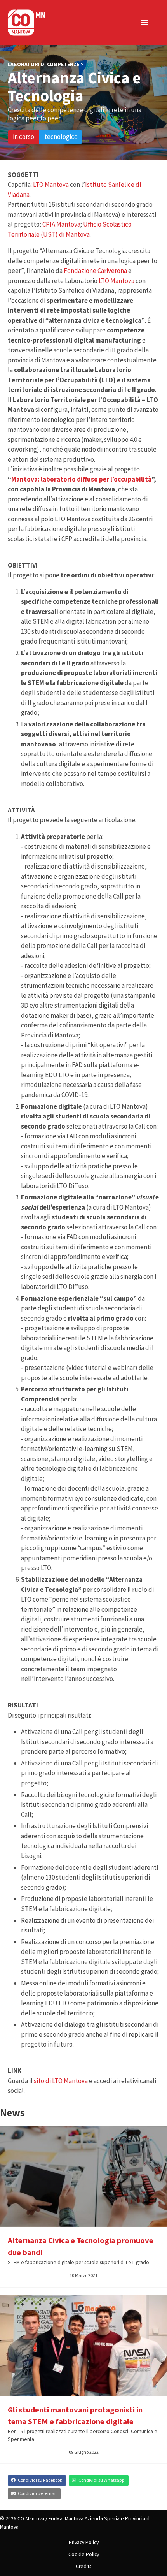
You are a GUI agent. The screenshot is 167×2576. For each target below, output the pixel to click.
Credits (83, 2566)
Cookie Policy (84, 2554)
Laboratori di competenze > (46, 64)
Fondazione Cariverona (95, 271)
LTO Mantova (51, 185)
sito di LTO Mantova (61, 2081)
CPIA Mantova (61, 224)
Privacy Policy (84, 2542)
